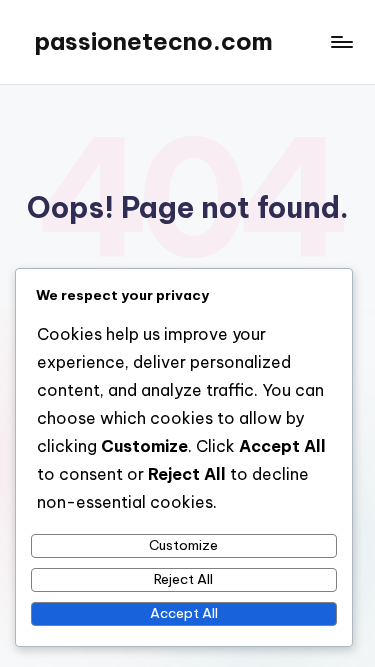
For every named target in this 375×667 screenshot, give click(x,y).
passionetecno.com (153, 41)
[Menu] (341, 41)
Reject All (183, 579)
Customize (183, 545)
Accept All (184, 613)
